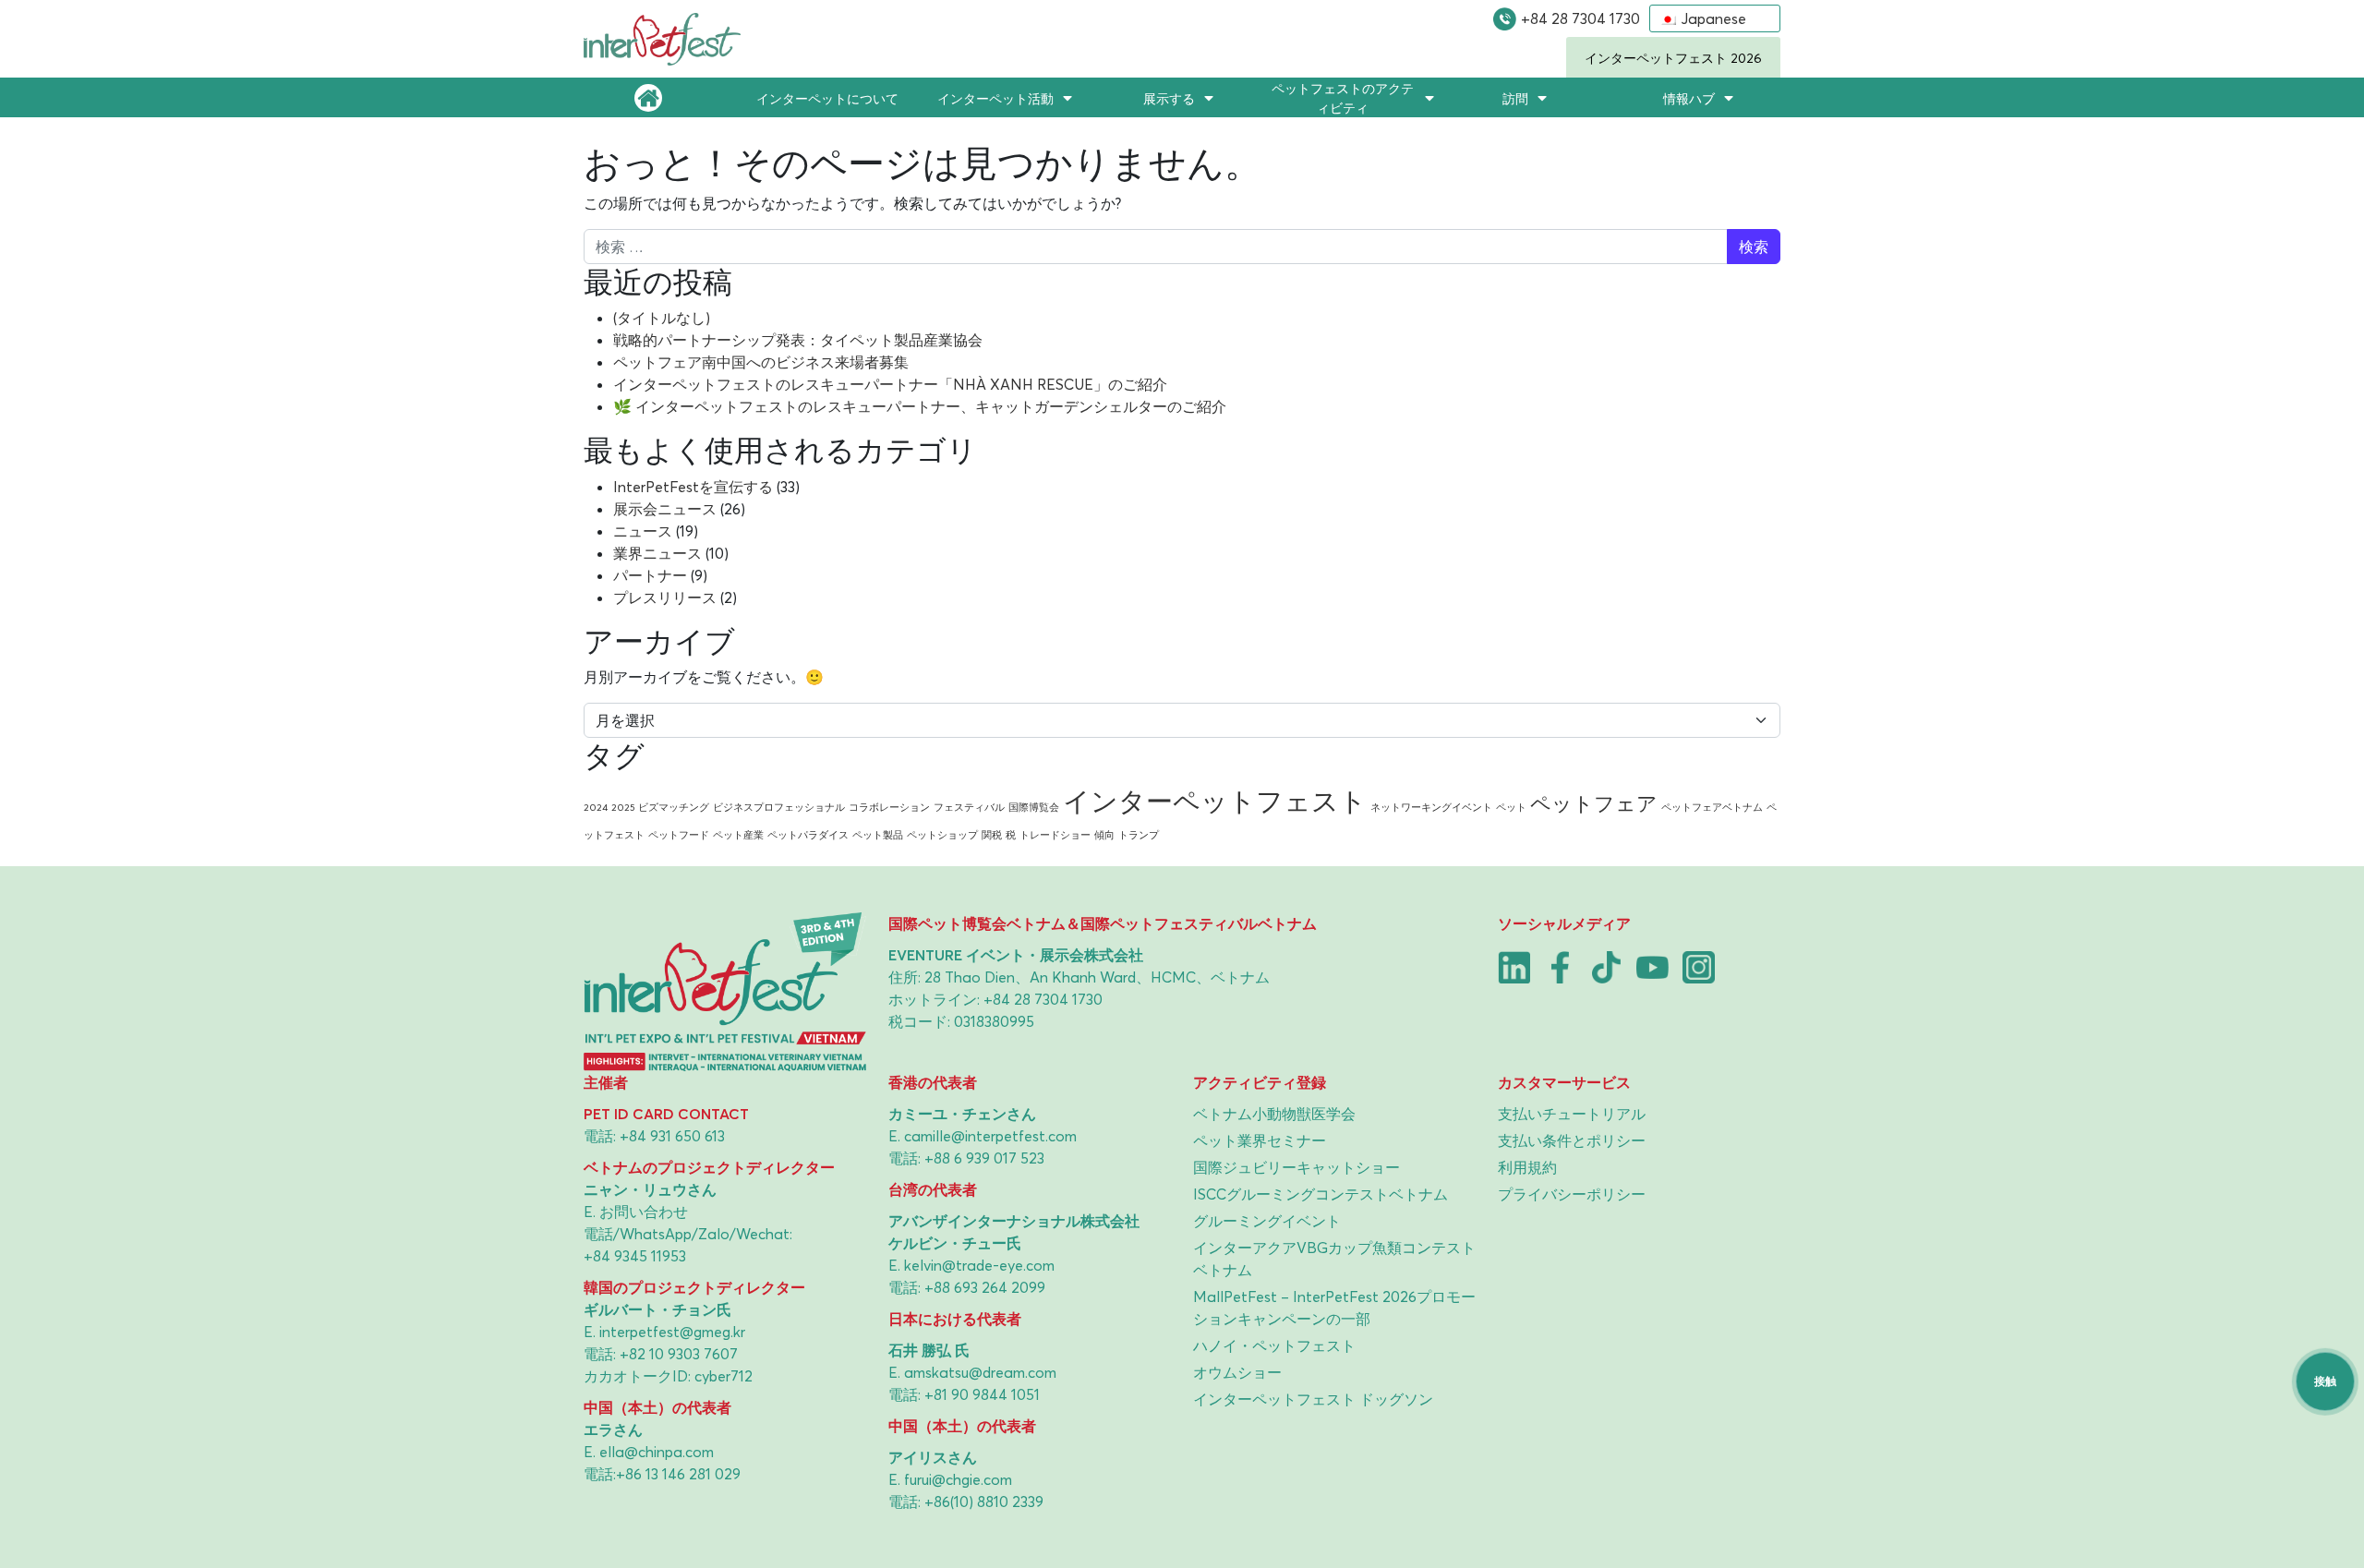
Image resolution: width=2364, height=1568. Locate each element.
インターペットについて (827, 98)
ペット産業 (738, 835)
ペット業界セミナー (1260, 1140)
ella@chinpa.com (657, 1452)
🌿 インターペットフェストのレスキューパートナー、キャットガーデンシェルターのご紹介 (920, 406)
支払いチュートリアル (1572, 1114)
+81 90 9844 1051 (982, 1394)
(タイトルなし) (662, 318)
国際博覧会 (1034, 807)
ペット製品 (878, 835)
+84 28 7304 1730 (1580, 18)
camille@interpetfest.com (990, 1136)
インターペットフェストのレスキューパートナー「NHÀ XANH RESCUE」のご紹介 (890, 384)
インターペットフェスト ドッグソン (1313, 1399)
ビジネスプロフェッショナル (779, 807)
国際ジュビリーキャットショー (1297, 1167)
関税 (992, 835)
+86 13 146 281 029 (678, 1474)
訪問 (1515, 98)
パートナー (650, 575)
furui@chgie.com (958, 1479)
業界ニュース (657, 553)
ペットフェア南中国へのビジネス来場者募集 (761, 362)
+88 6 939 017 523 (984, 1158)
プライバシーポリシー (1572, 1194)
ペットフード (679, 835)
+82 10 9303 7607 (679, 1354)
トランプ (1139, 835)
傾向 (1104, 835)
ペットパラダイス (808, 835)
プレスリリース (665, 597)
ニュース (643, 531)
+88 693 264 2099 (985, 1287)
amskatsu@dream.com (980, 1372)
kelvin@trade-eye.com (979, 1265)
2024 (596, 807)
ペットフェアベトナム (1712, 807)
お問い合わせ (644, 1212)
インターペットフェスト (1215, 801)
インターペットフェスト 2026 (1673, 58)
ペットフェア (1594, 803)
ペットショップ (942, 835)
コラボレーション (889, 807)
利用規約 (1527, 1167)
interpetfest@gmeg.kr (672, 1332)
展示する (1169, 98)
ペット (1511, 807)
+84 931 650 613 (672, 1136)
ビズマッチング (674, 807)
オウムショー (1237, 1372)
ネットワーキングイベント (1431, 807)
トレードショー (1055, 835)
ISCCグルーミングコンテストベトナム (1321, 1194)
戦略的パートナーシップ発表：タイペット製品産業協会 (798, 340)
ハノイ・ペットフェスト (1274, 1345)
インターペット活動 (995, 98)
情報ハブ (1689, 98)
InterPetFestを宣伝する (693, 487)
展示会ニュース (665, 509)
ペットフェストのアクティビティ (1343, 98)
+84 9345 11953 (635, 1256)
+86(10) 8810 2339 (984, 1502)
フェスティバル (969, 807)
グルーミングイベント (1267, 1221)
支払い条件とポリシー (1572, 1140)
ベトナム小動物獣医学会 (1274, 1114)
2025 (623, 807)
